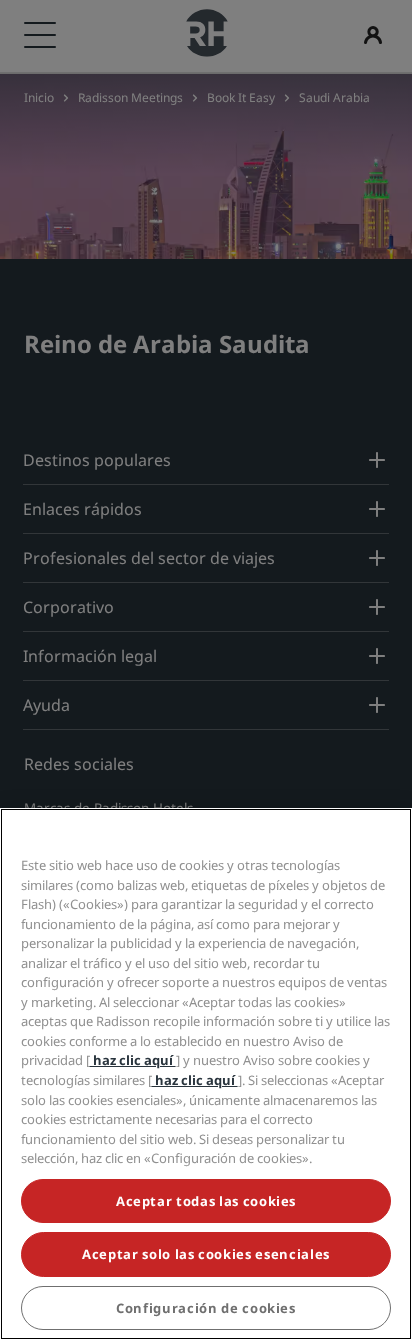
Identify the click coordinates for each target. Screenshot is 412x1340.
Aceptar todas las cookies (206, 1201)
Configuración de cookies (206, 1308)
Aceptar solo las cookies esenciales (206, 1254)
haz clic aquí (133, 1060)
